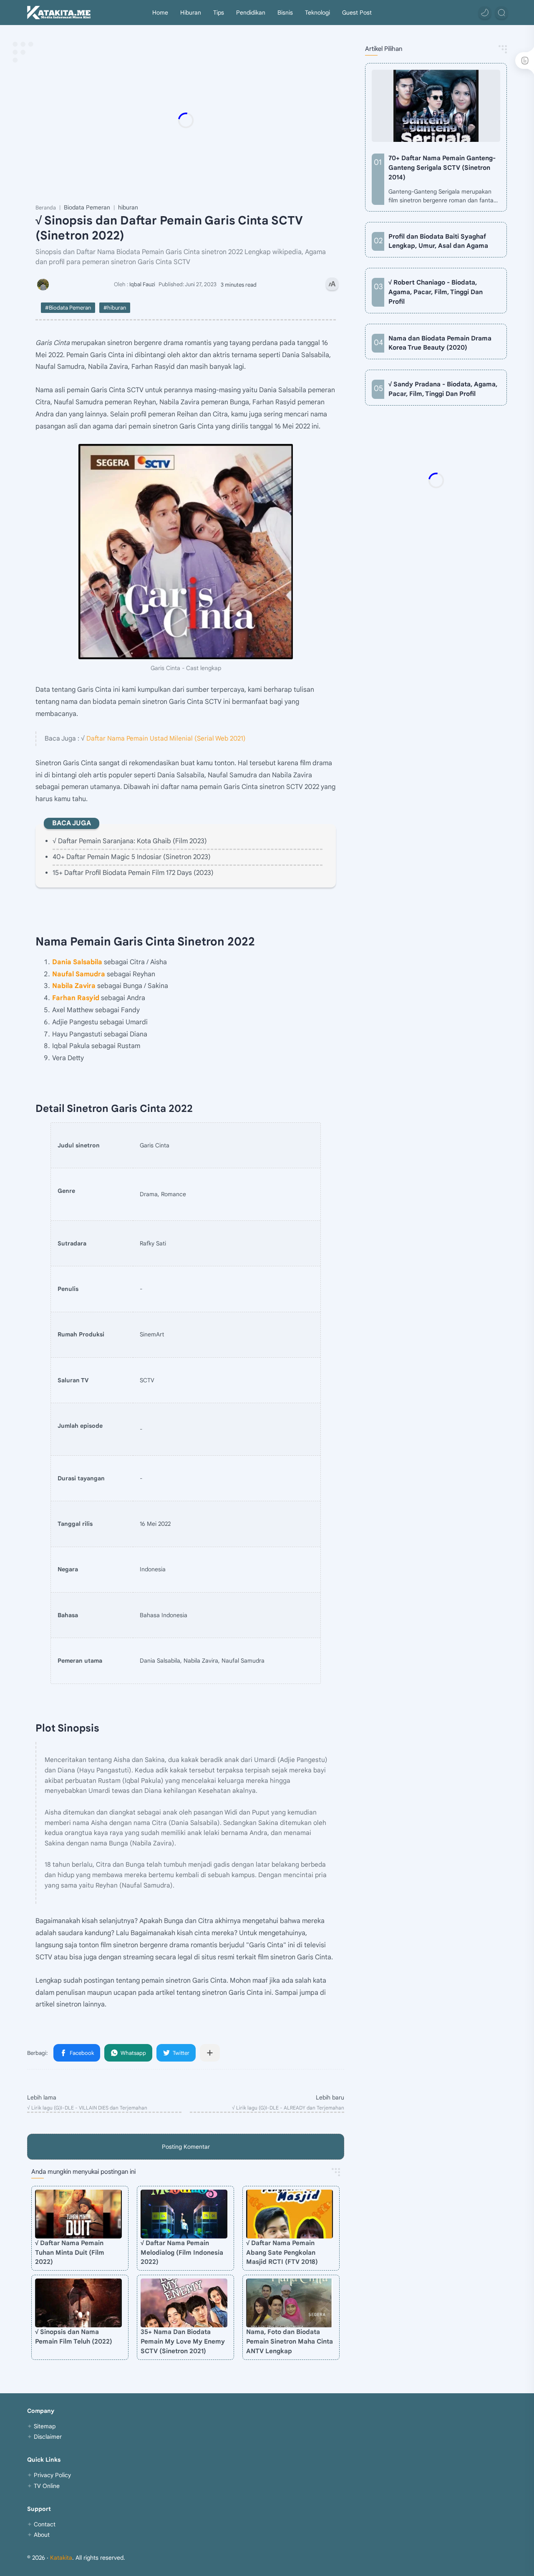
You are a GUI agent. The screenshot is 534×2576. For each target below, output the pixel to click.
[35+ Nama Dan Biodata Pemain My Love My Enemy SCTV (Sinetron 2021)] (184, 2303)
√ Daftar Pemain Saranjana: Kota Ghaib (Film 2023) (130, 841)
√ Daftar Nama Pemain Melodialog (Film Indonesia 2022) (182, 2252)
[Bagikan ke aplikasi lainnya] (210, 2053)
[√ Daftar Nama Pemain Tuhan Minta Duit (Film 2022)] (78, 2214)
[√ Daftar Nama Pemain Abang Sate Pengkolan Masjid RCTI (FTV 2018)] (290, 2214)
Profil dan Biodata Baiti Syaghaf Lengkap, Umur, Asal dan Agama (438, 241)
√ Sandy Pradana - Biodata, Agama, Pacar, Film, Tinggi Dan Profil (443, 389)
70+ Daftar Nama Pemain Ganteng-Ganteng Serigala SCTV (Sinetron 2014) (442, 168)
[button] (485, 13)
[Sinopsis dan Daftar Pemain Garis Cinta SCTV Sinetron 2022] (186, 552)
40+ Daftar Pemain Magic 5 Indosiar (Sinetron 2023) (132, 857)
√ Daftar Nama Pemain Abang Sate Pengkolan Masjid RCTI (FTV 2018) (282, 2252)
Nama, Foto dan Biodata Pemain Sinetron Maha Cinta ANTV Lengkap (290, 2341)
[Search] (501, 13)
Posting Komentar (186, 2147)
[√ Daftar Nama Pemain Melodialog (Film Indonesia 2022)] (184, 2214)
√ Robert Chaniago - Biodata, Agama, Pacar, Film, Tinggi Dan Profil (436, 292)
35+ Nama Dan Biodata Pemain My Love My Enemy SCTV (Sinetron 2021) (183, 2341)
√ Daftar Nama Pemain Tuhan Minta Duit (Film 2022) (70, 2252)
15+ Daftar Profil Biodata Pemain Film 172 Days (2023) (133, 873)
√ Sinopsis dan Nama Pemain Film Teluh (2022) (74, 2337)
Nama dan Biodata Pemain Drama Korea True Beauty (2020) (440, 343)
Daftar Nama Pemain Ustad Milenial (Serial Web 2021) (166, 738)
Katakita (61, 2558)
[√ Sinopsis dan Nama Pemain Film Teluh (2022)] (78, 2303)
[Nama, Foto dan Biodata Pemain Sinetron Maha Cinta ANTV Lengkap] (290, 2303)
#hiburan (115, 308)
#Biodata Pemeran (68, 308)
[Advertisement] (186, 120)
